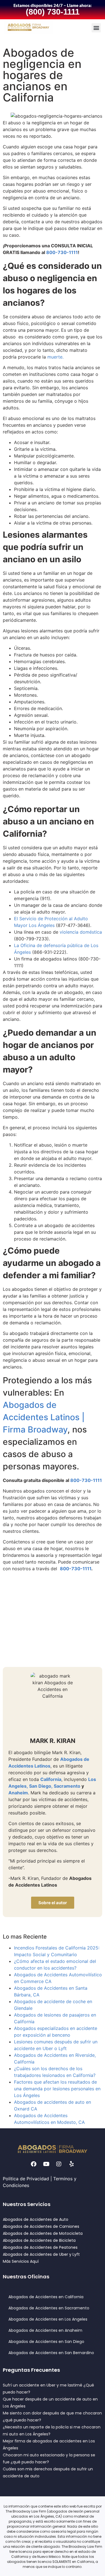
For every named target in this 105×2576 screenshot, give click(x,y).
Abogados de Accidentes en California (46, 2297)
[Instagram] (59, 2164)
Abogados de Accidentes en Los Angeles (48, 2319)
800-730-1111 (62, 252)
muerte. (55, 357)
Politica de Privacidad (26, 2179)
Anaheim (18, 1793)
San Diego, (41, 1786)
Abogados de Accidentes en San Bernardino (51, 2353)
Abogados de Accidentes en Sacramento (49, 2308)
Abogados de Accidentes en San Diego (46, 2342)
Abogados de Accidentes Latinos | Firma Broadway (44, 1417)
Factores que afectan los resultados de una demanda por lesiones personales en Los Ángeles (57, 2089)
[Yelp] (71, 2164)
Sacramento (67, 1786)
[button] (96, 28)
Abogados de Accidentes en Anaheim (45, 2330)
